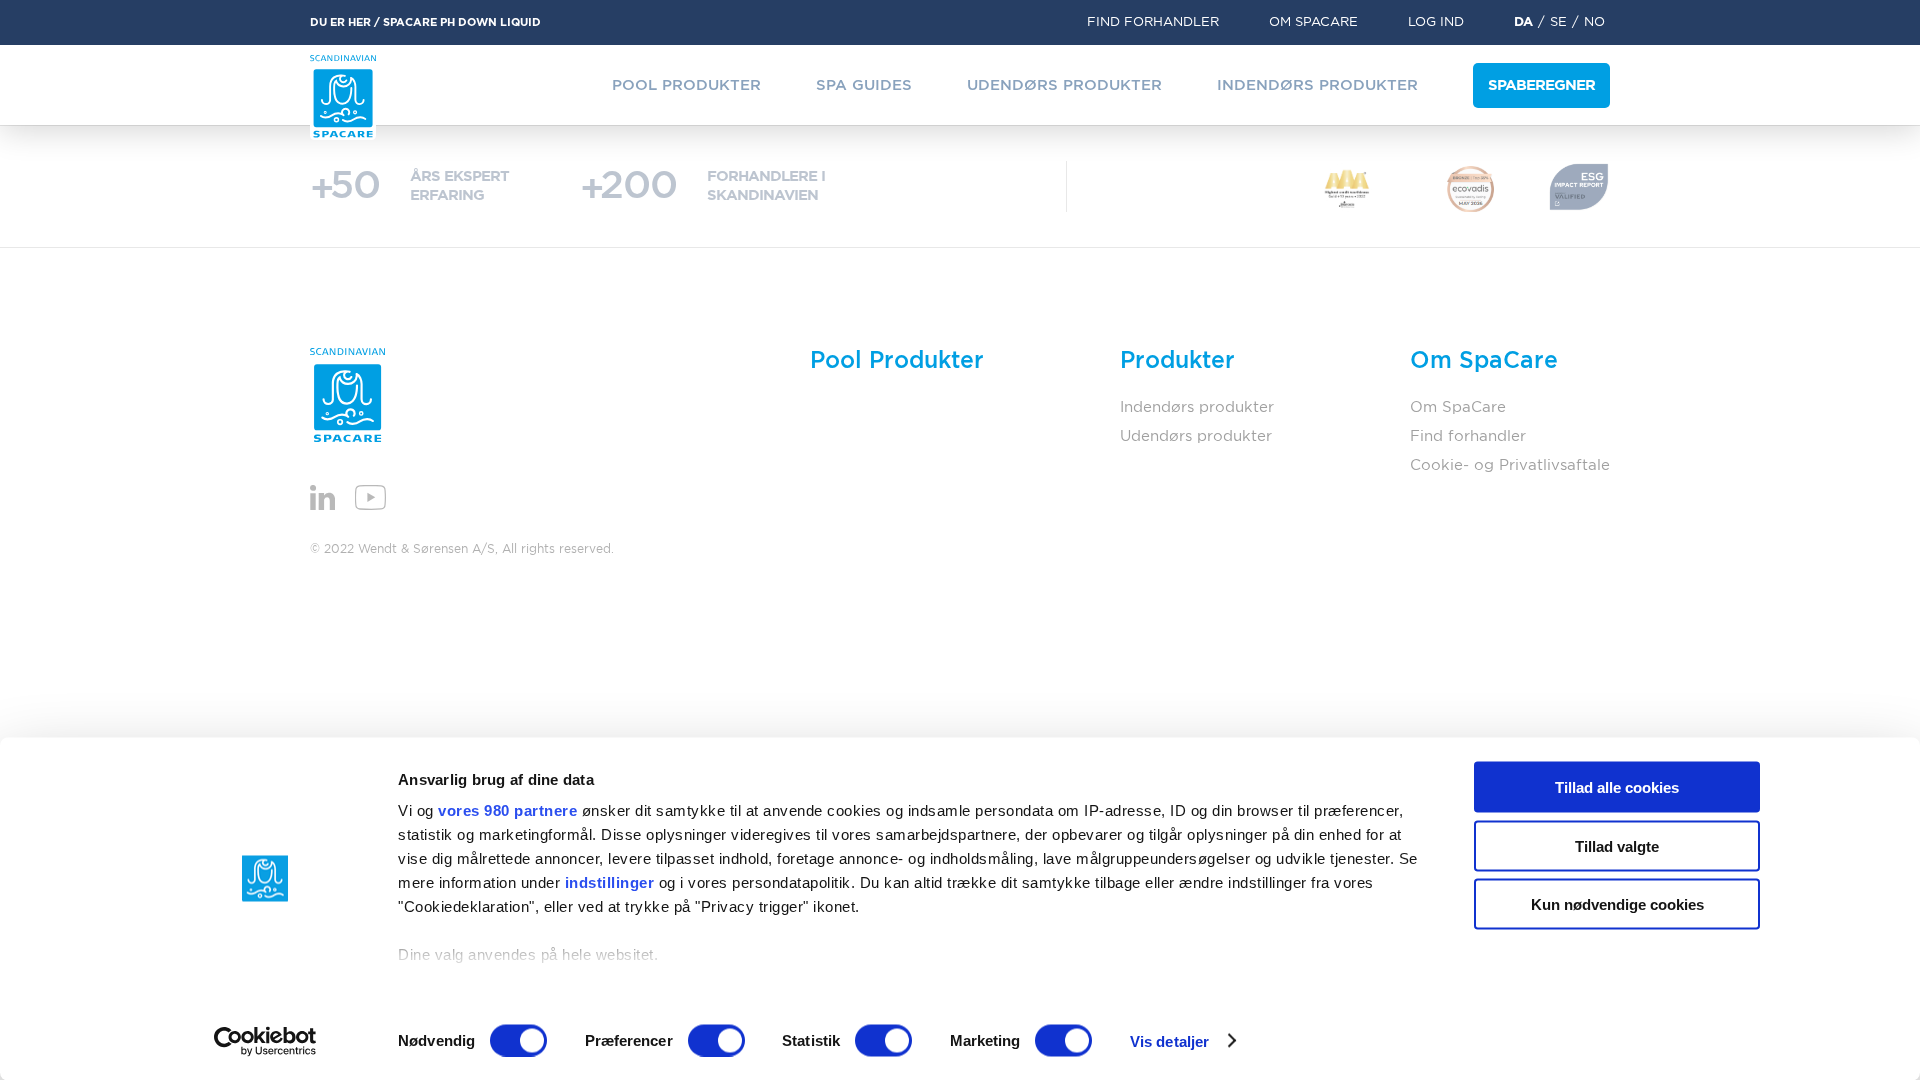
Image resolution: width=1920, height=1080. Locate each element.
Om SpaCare (1313, 22)
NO (1594, 22)
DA (1523, 22)
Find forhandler (1153, 22)
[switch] (716, 1040)
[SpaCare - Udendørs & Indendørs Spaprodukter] (343, 97)
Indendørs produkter (1317, 85)
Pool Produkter (686, 85)
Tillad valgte (1617, 845)
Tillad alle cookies (1617, 787)
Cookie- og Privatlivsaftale (1510, 465)
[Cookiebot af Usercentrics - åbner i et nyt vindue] (265, 1041)
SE (1558, 22)
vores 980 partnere (507, 810)
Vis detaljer (1169, 1040)
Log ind (1436, 22)
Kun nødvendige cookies (1617, 904)
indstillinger (610, 882)
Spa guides (864, 85)
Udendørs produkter (1064, 85)
